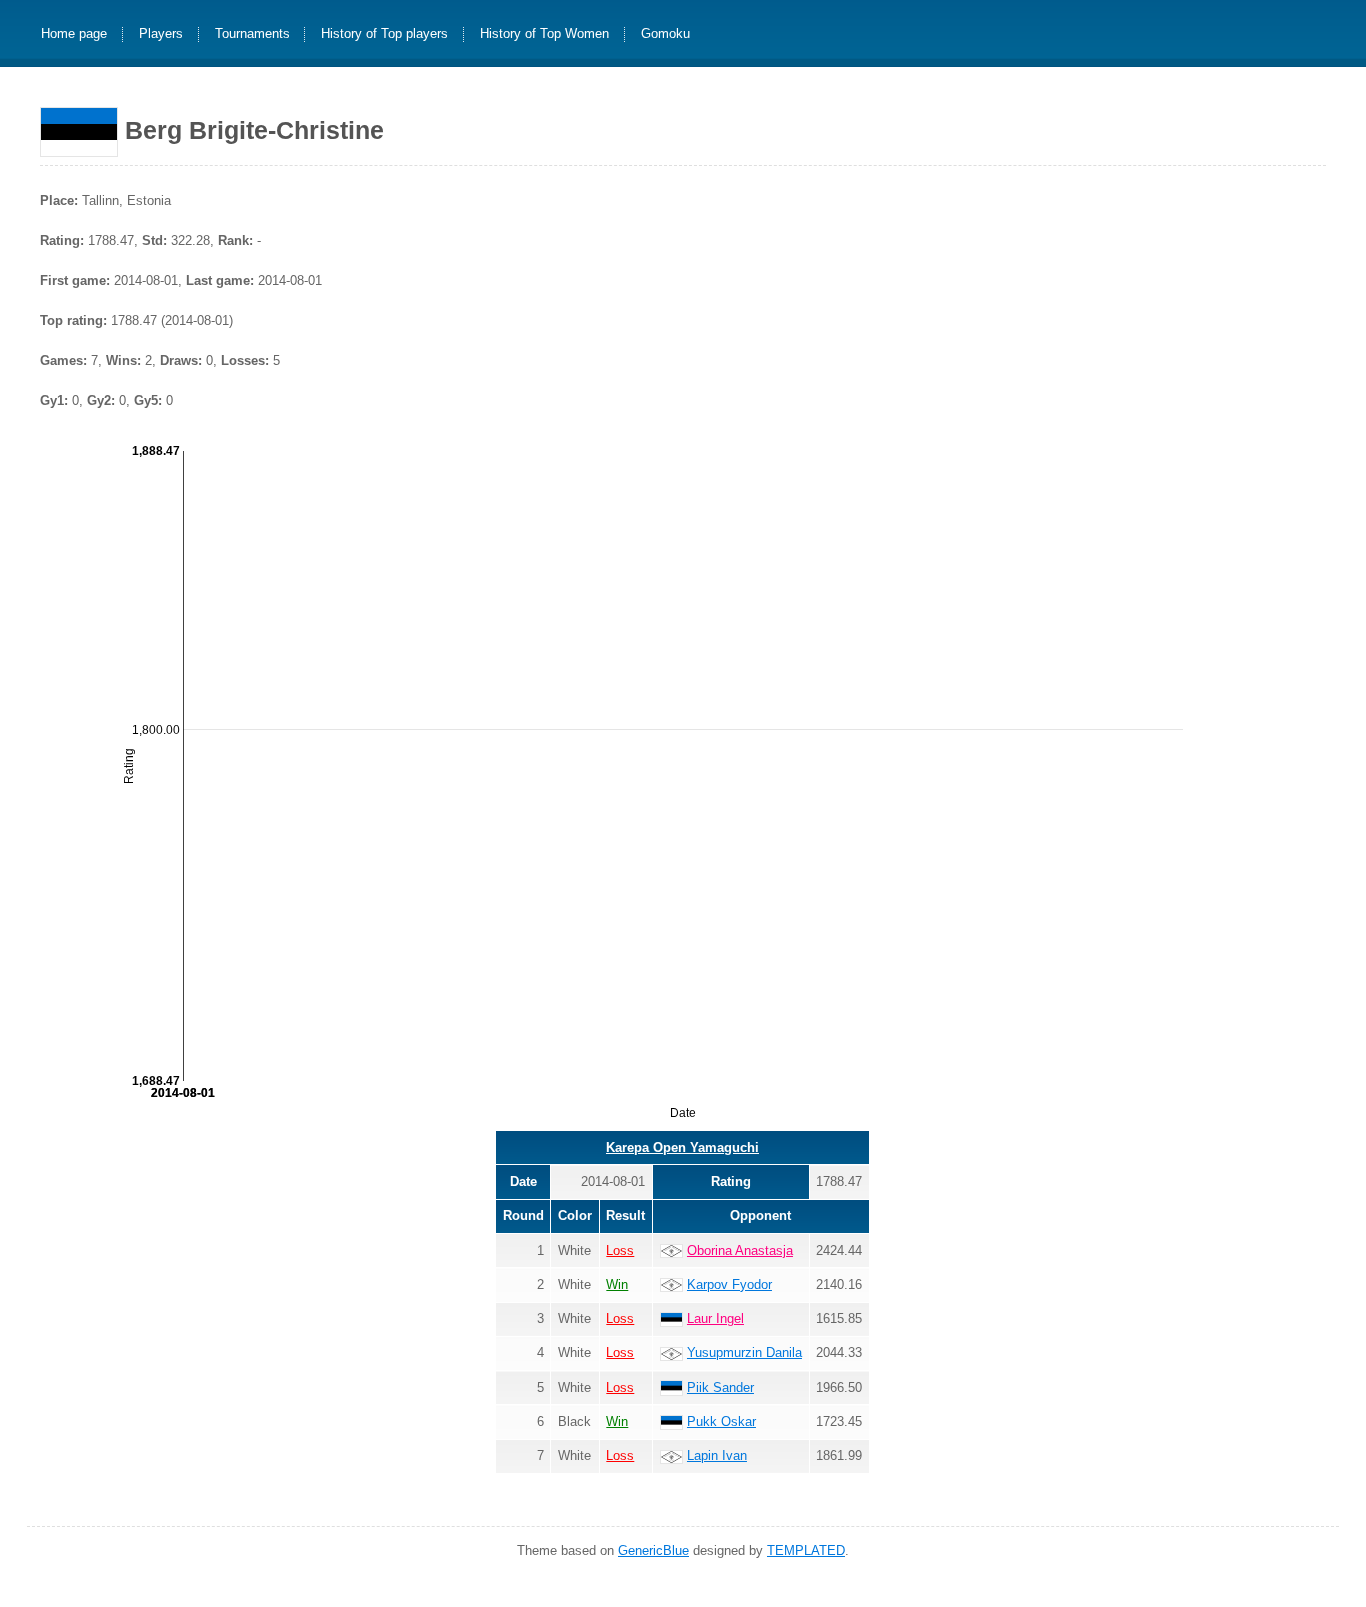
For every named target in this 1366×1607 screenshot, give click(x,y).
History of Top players (384, 34)
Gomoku (665, 34)
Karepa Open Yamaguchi (682, 1147)
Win (617, 1284)
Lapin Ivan (717, 1455)
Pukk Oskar (721, 1421)
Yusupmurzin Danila (744, 1352)
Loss (620, 1250)
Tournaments (252, 34)
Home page (74, 34)
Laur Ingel (715, 1318)
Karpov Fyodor (729, 1284)
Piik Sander (720, 1387)
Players (161, 34)
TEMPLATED (806, 1550)
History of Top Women (544, 34)
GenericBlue (653, 1550)
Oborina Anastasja (740, 1250)
